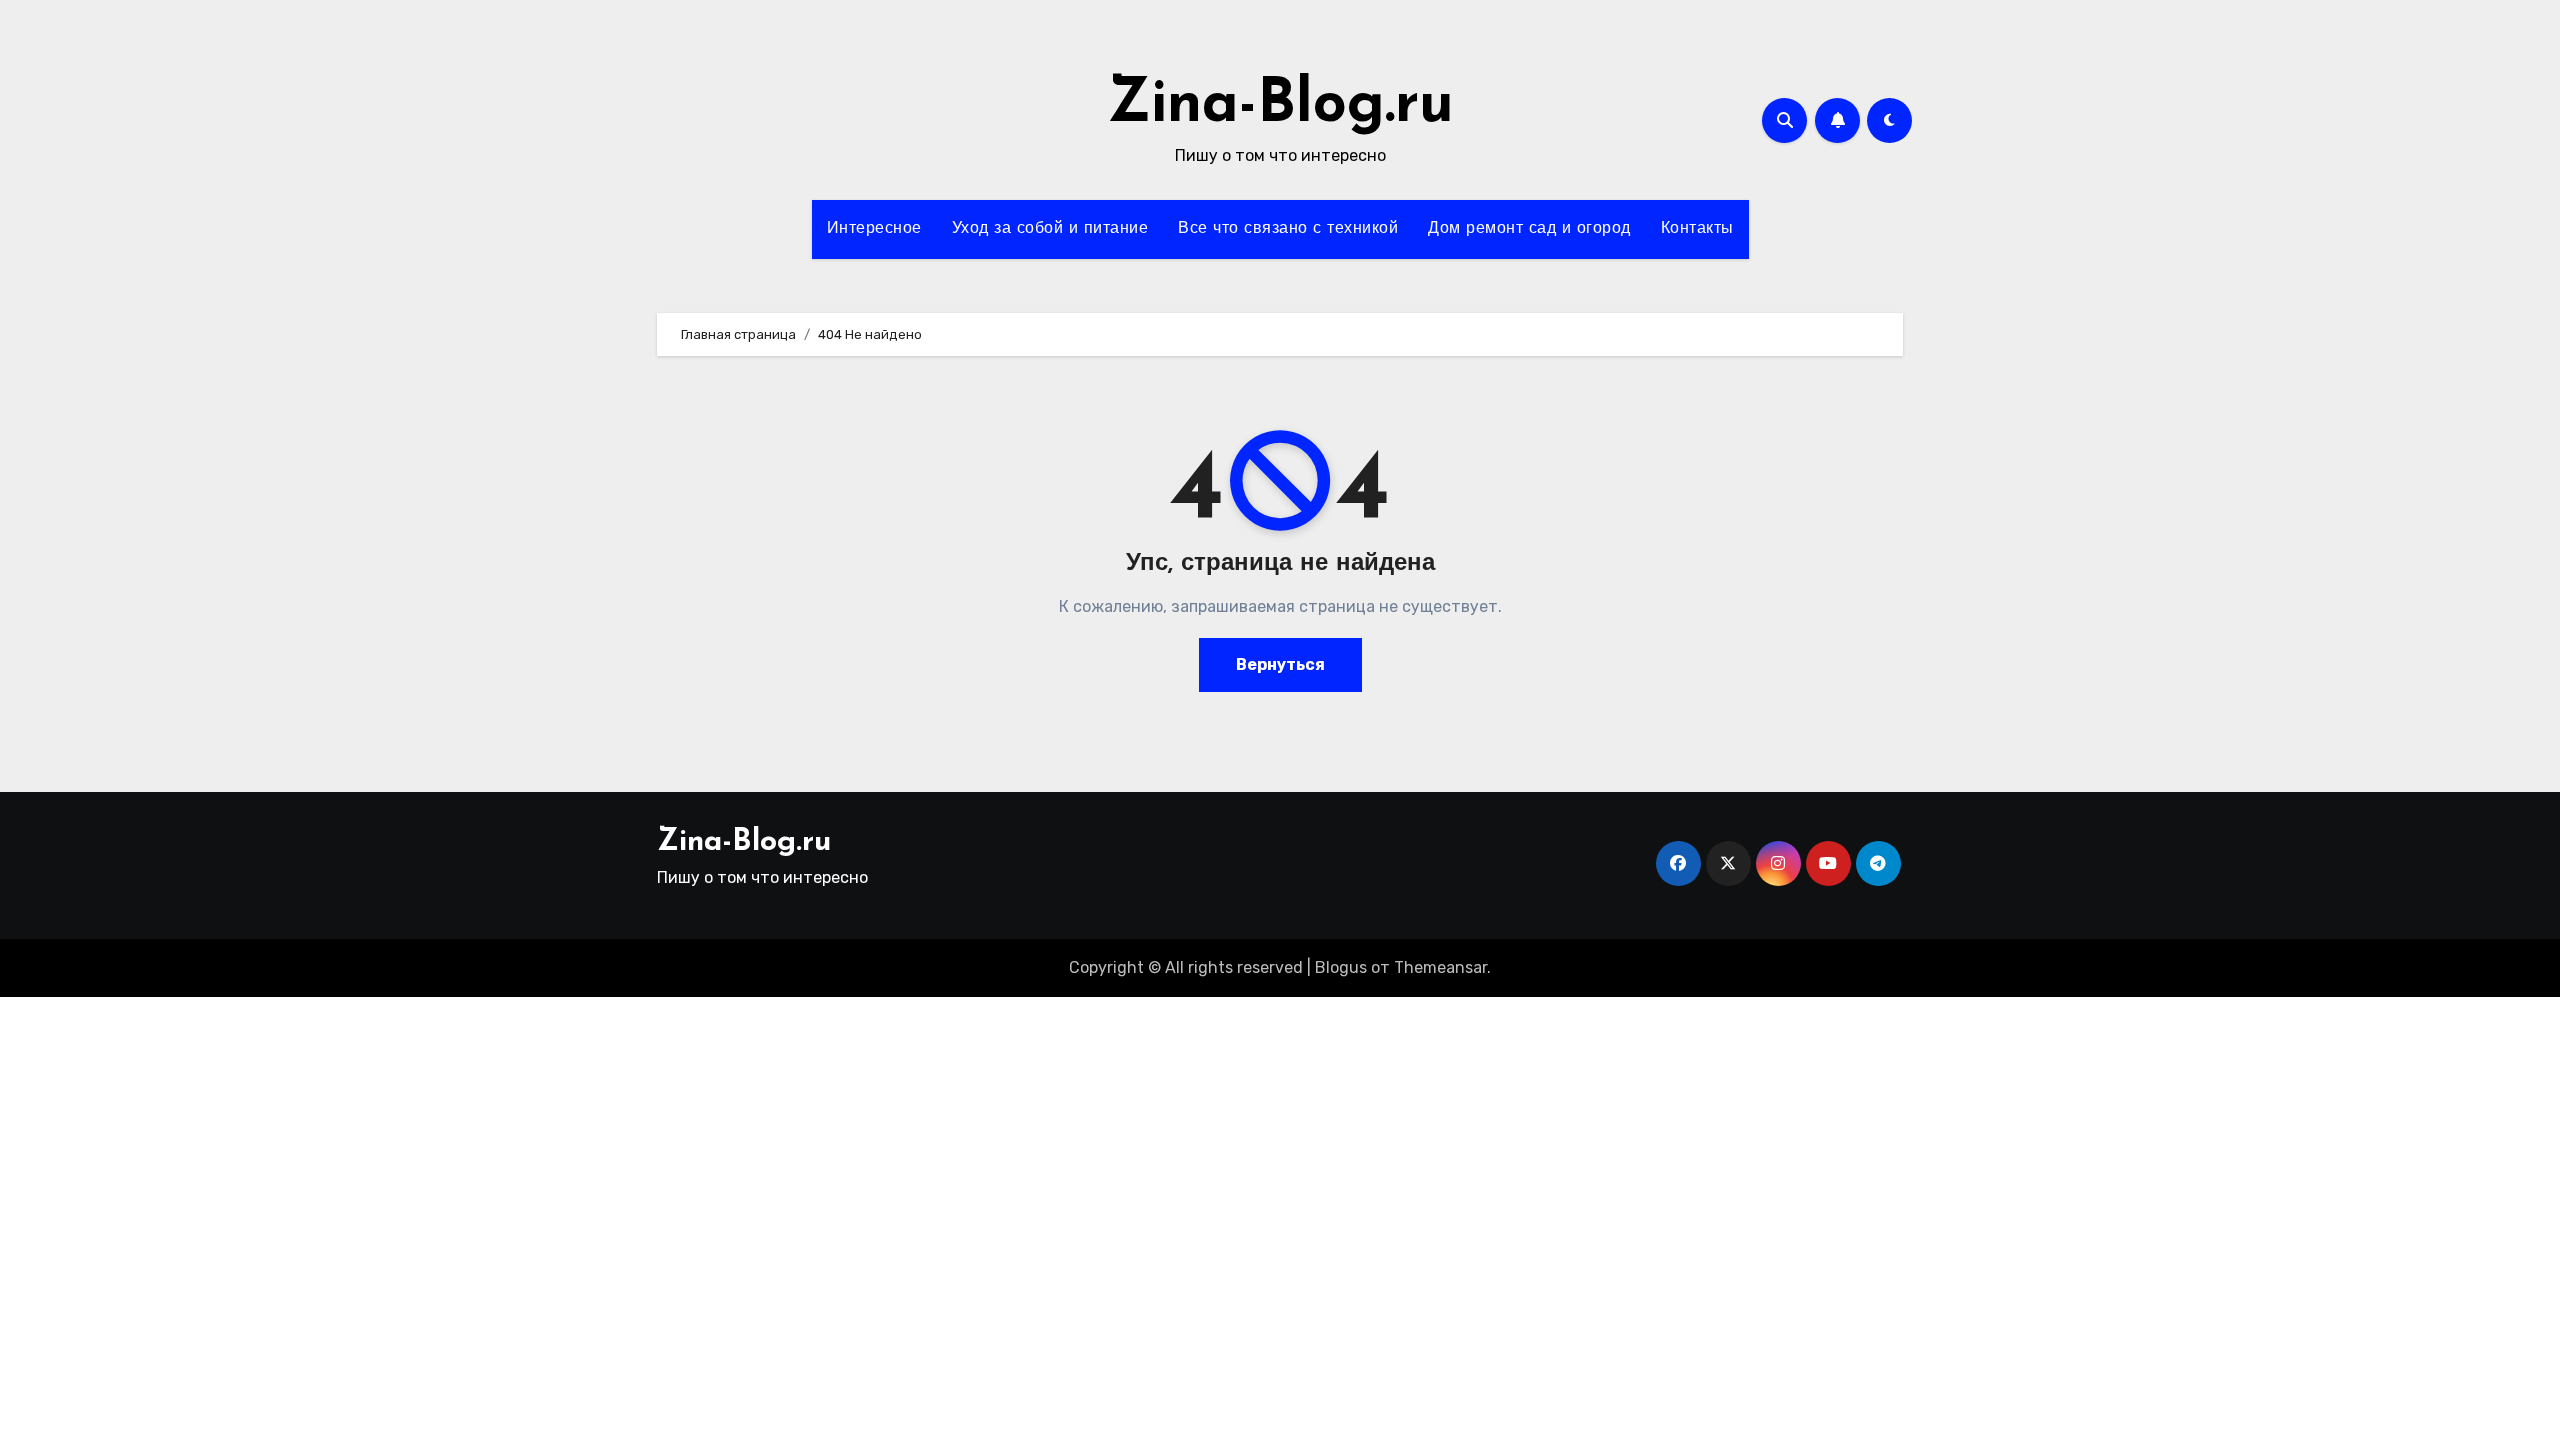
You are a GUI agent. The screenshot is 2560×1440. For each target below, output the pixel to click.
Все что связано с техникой (1288, 229)
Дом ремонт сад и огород (1529, 229)
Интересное (874, 229)
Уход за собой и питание (1050, 229)
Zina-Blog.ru (1280, 106)
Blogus (1341, 967)
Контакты (1697, 229)
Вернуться (1280, 664)
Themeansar (1440, 967)
